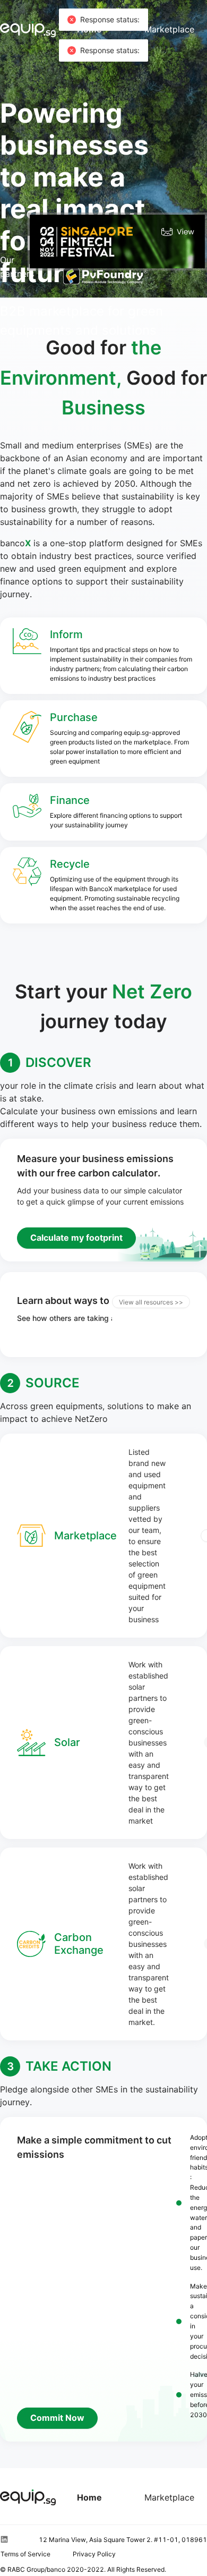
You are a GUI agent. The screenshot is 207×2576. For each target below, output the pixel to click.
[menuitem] (89, 2497)
